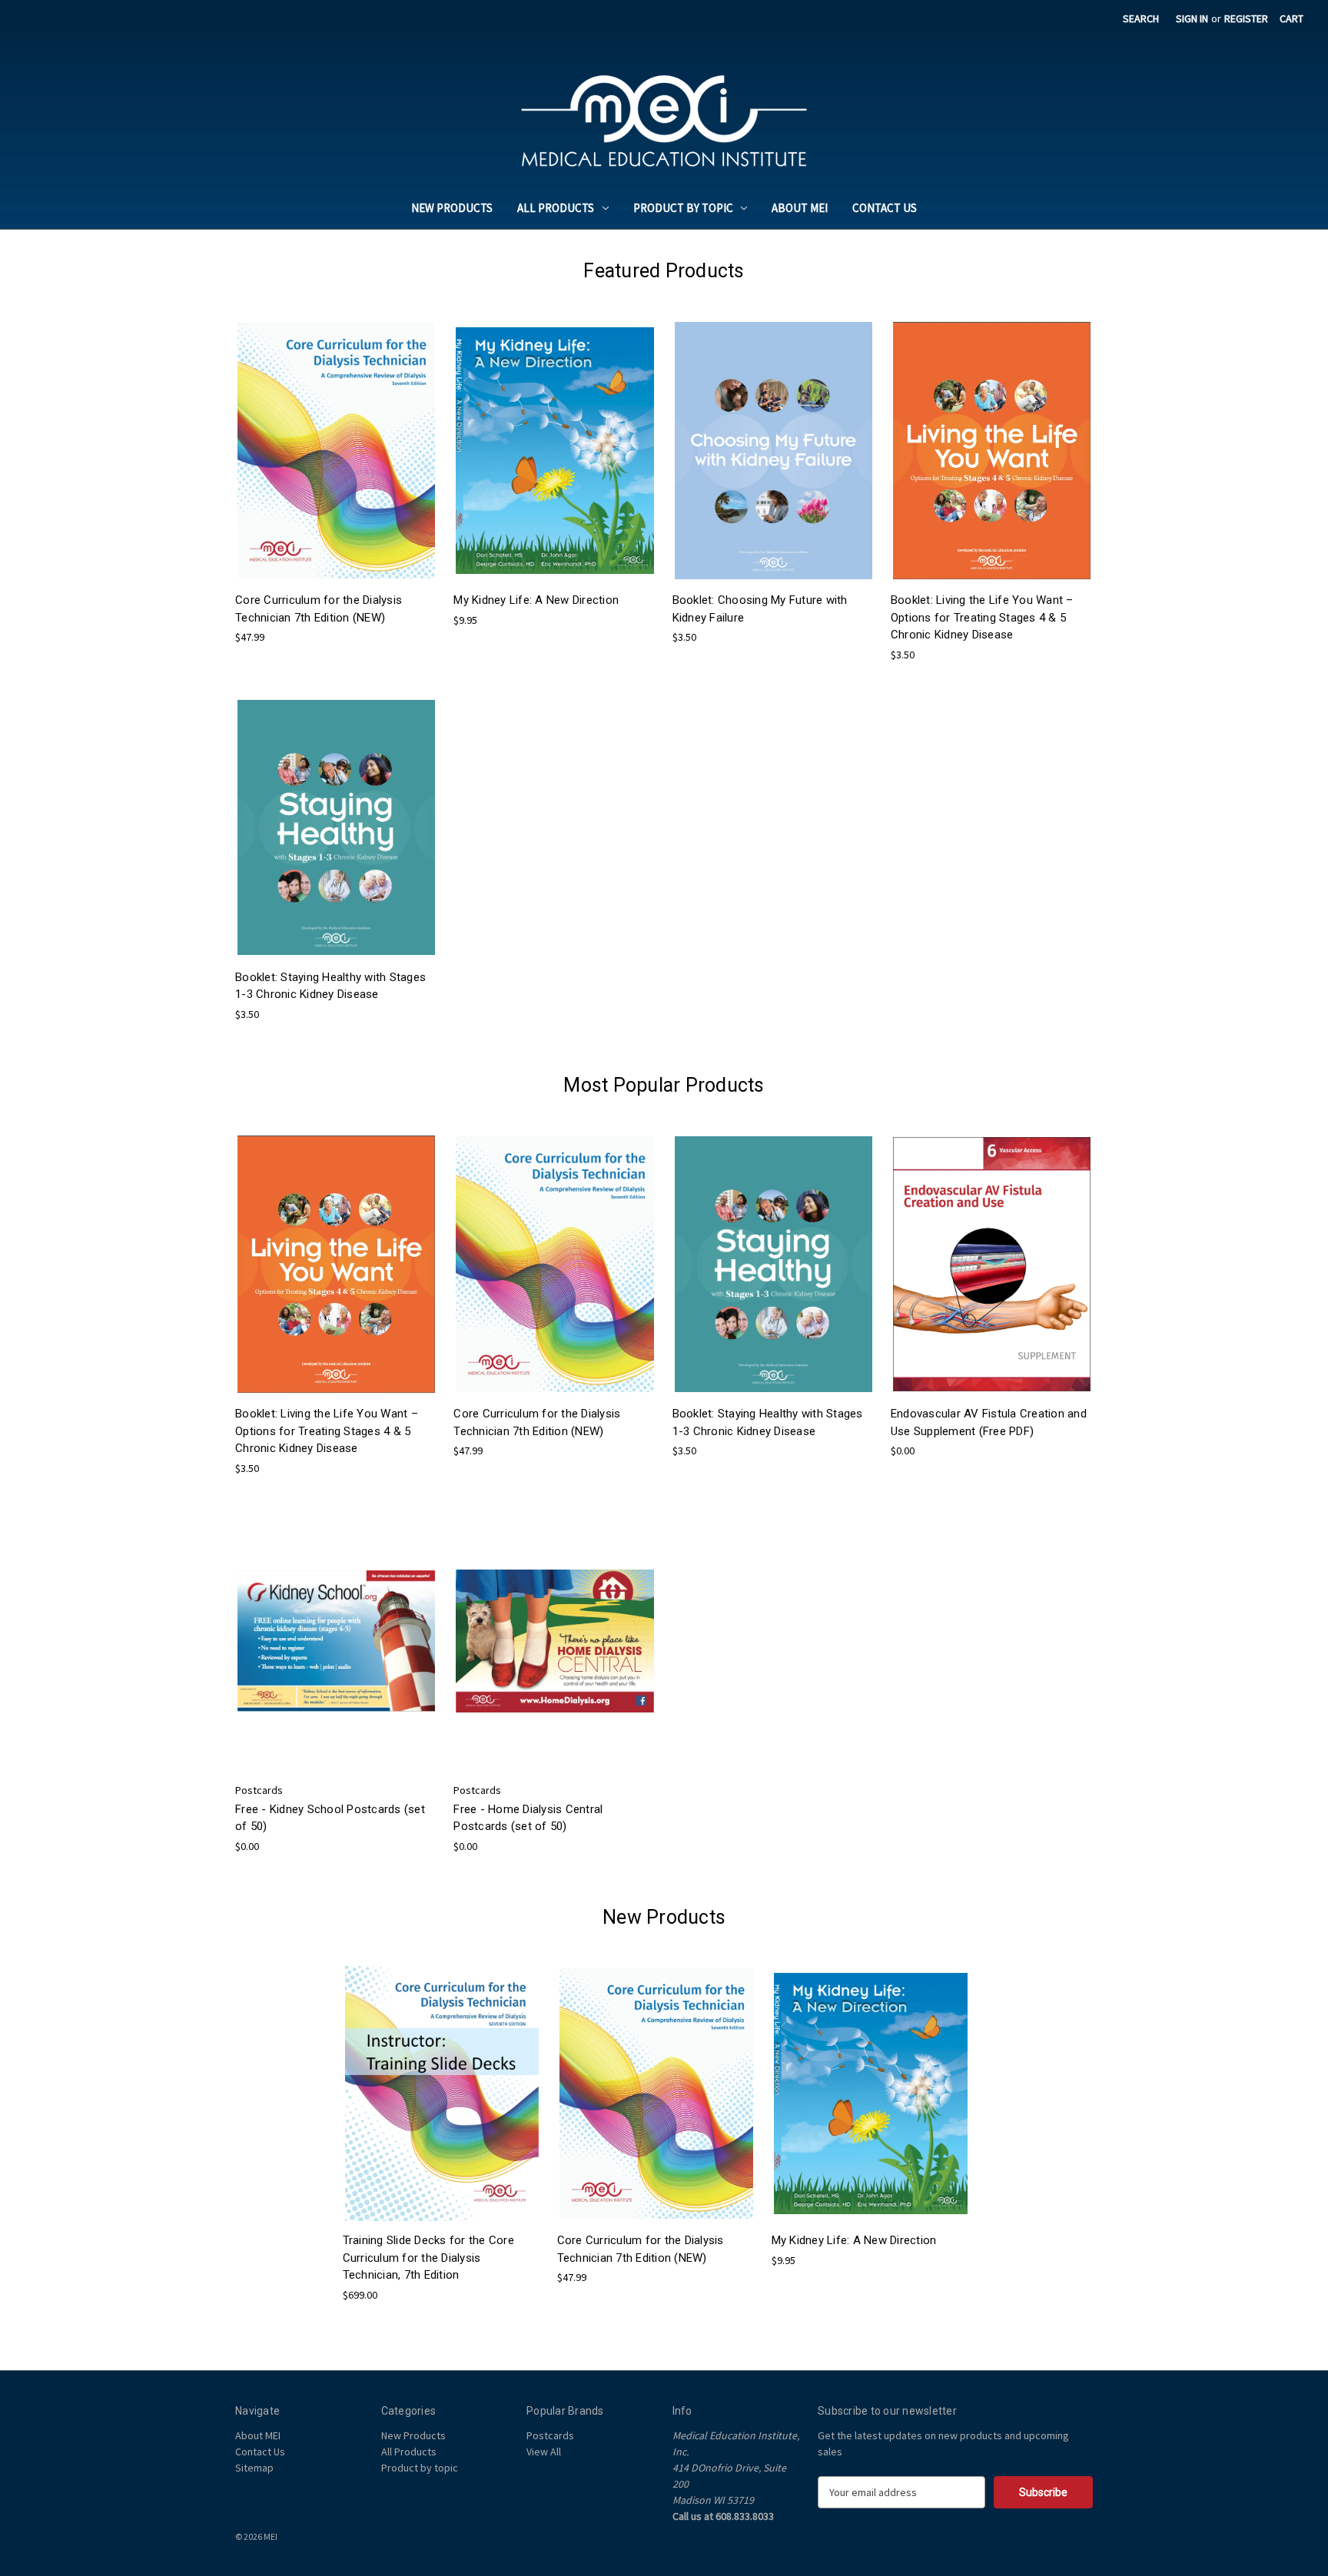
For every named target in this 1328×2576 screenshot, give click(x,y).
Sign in (1192, 18)
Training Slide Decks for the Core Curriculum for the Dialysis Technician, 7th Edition (428, 2258)
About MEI (800, 208)
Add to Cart (337, 464)
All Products (556, 208)
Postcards (550, 2435)
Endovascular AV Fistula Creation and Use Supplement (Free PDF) (989, 1422)
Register (1246, 18)
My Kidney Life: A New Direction (536, 600)
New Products (452, 208)
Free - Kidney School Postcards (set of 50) (330, 1818)
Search (1141, 18)
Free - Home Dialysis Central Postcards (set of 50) (528, 1818)
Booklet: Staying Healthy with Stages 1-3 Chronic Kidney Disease (330, 986)
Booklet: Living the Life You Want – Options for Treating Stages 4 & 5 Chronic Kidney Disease (982, 617)
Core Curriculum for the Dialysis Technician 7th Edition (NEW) (319, 609)
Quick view (335, 437)
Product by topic (683, 208)
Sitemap (254, 2468)
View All (544, 2452)
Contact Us (885, 208)
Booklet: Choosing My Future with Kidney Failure (760, 609)
